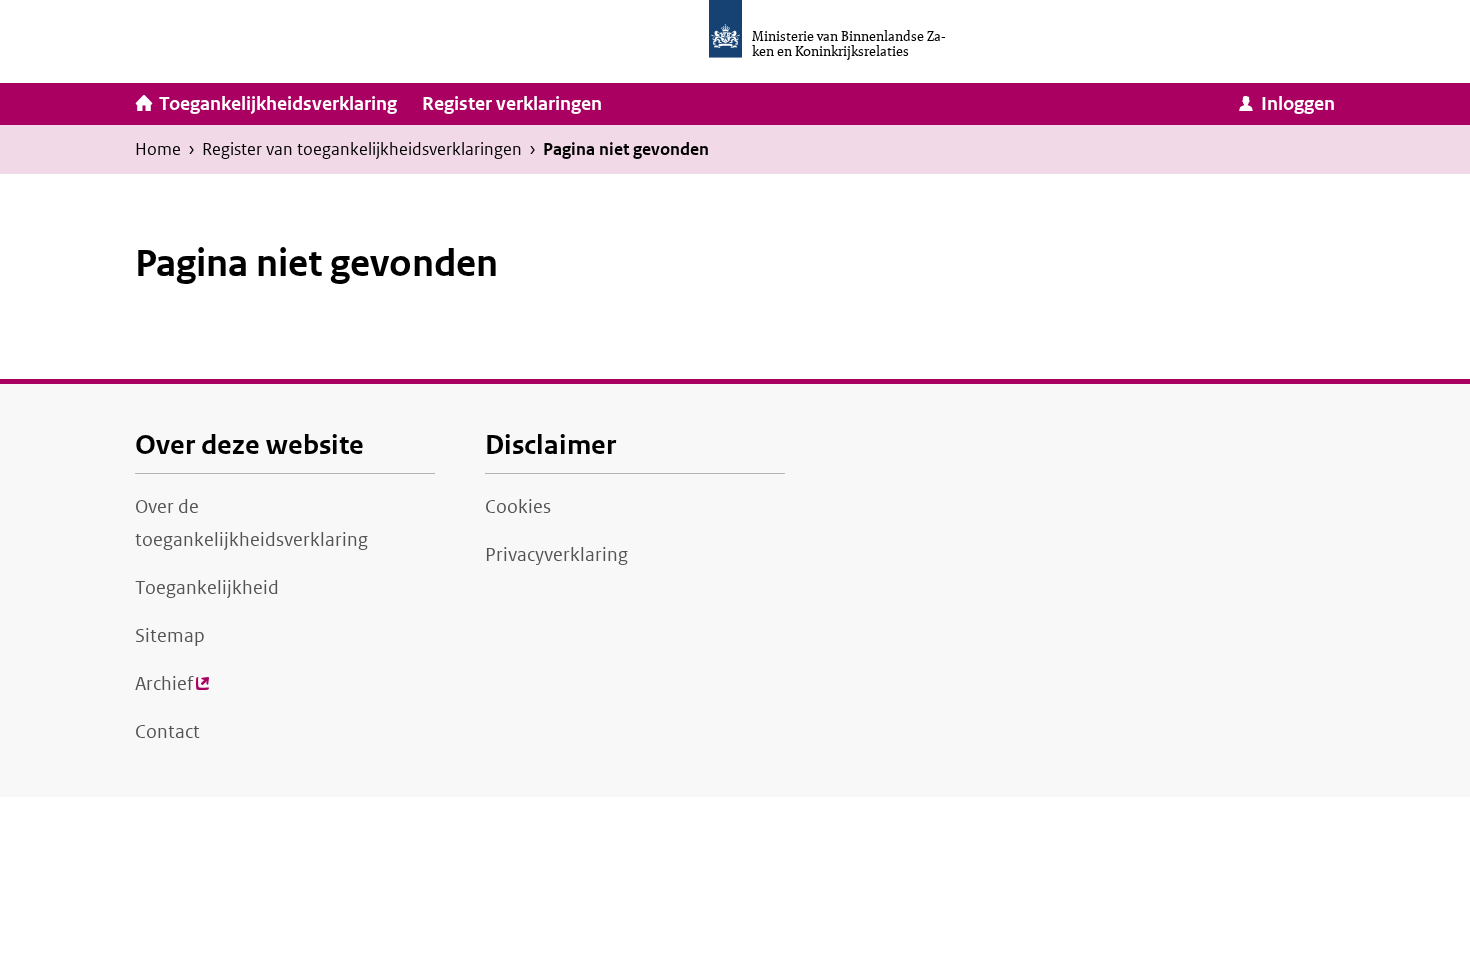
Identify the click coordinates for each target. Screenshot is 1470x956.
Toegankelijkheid (207, 588)
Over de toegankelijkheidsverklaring (251, 523)
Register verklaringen (512, 104)
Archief (172, 690)
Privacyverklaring (556, 555)
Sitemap (170, 636)
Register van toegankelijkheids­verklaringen (362, 149)
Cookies (518, 507)
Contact (167, 732)
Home (158, 149)
